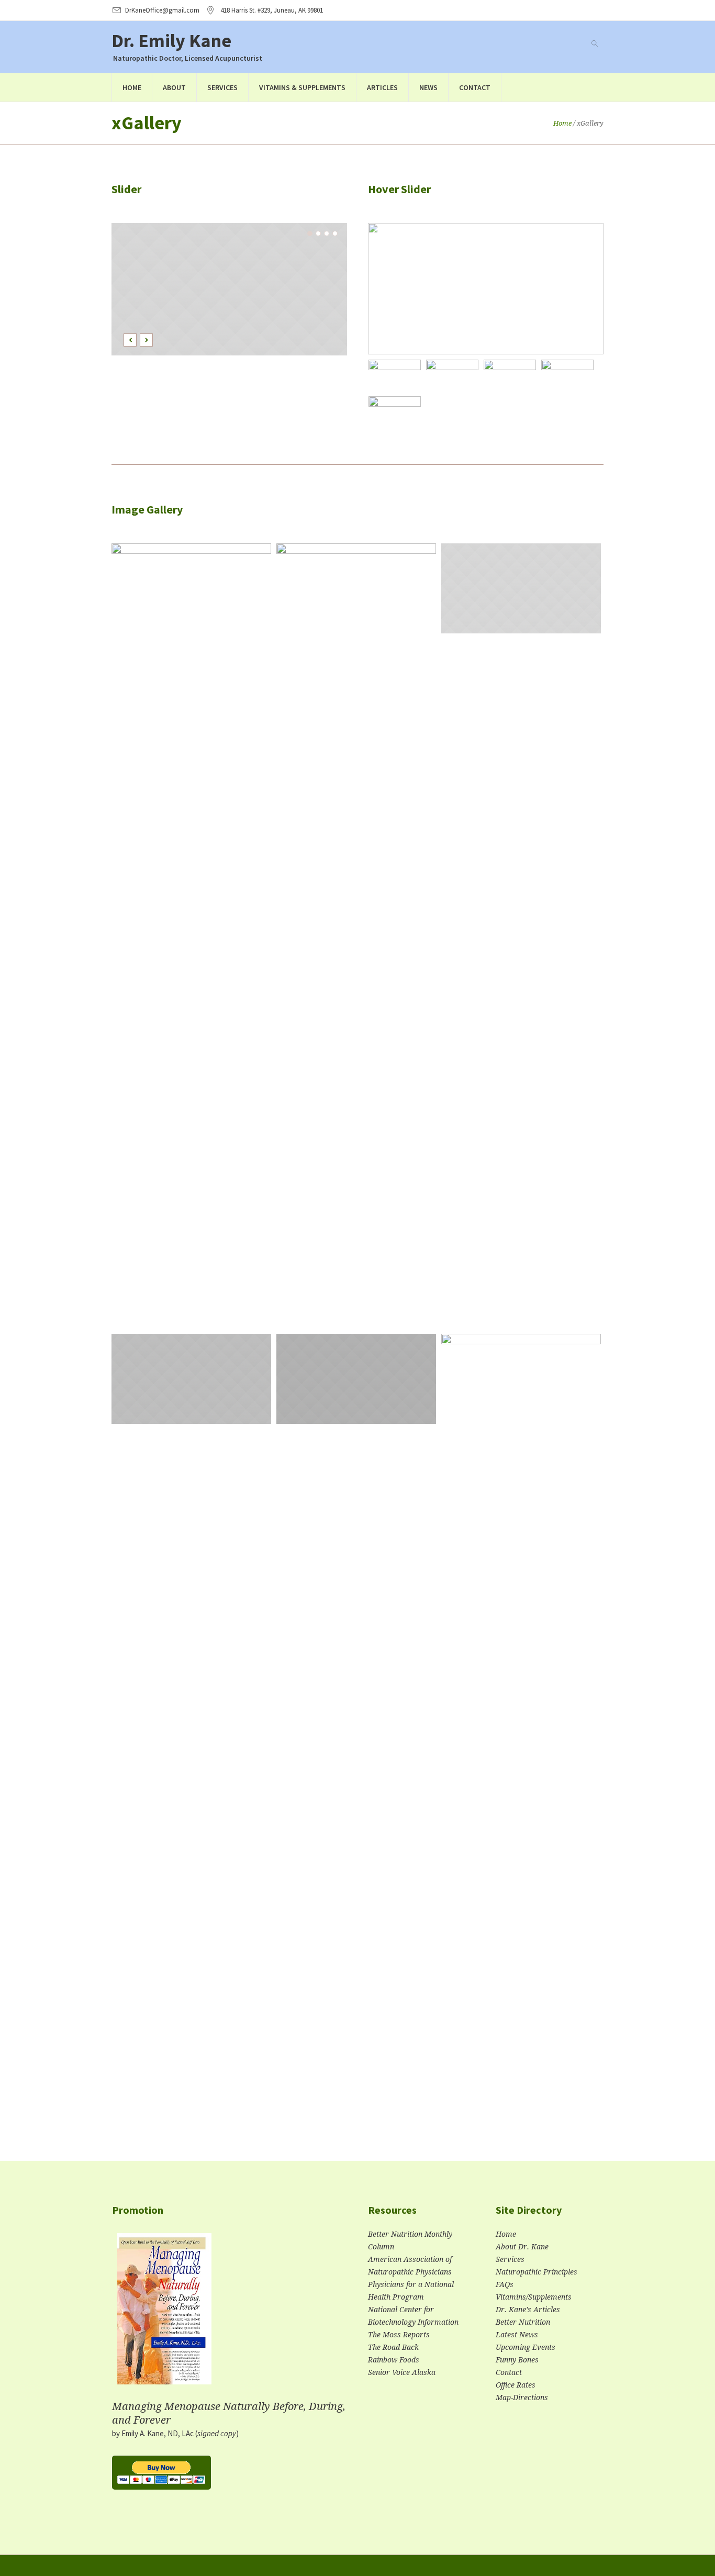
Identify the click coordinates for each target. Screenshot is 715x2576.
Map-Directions (522, 2397)
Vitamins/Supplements (534, 2297)
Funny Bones (517, 2360)
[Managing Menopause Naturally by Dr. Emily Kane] (164, 2313)
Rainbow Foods (394, 2360)
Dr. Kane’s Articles (528, 2310)
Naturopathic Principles (537, 2272)
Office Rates (516, 2385)
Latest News (517, 2335)
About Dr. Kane (522, 2247)
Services (510, 2259)
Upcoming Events (526, 2347)
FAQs (505, 2284)
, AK (272, 10)
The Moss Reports (399, 2335)
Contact (509, 2372)
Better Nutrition (523, 2322)
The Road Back (393, 2347)
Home (562, 123)
